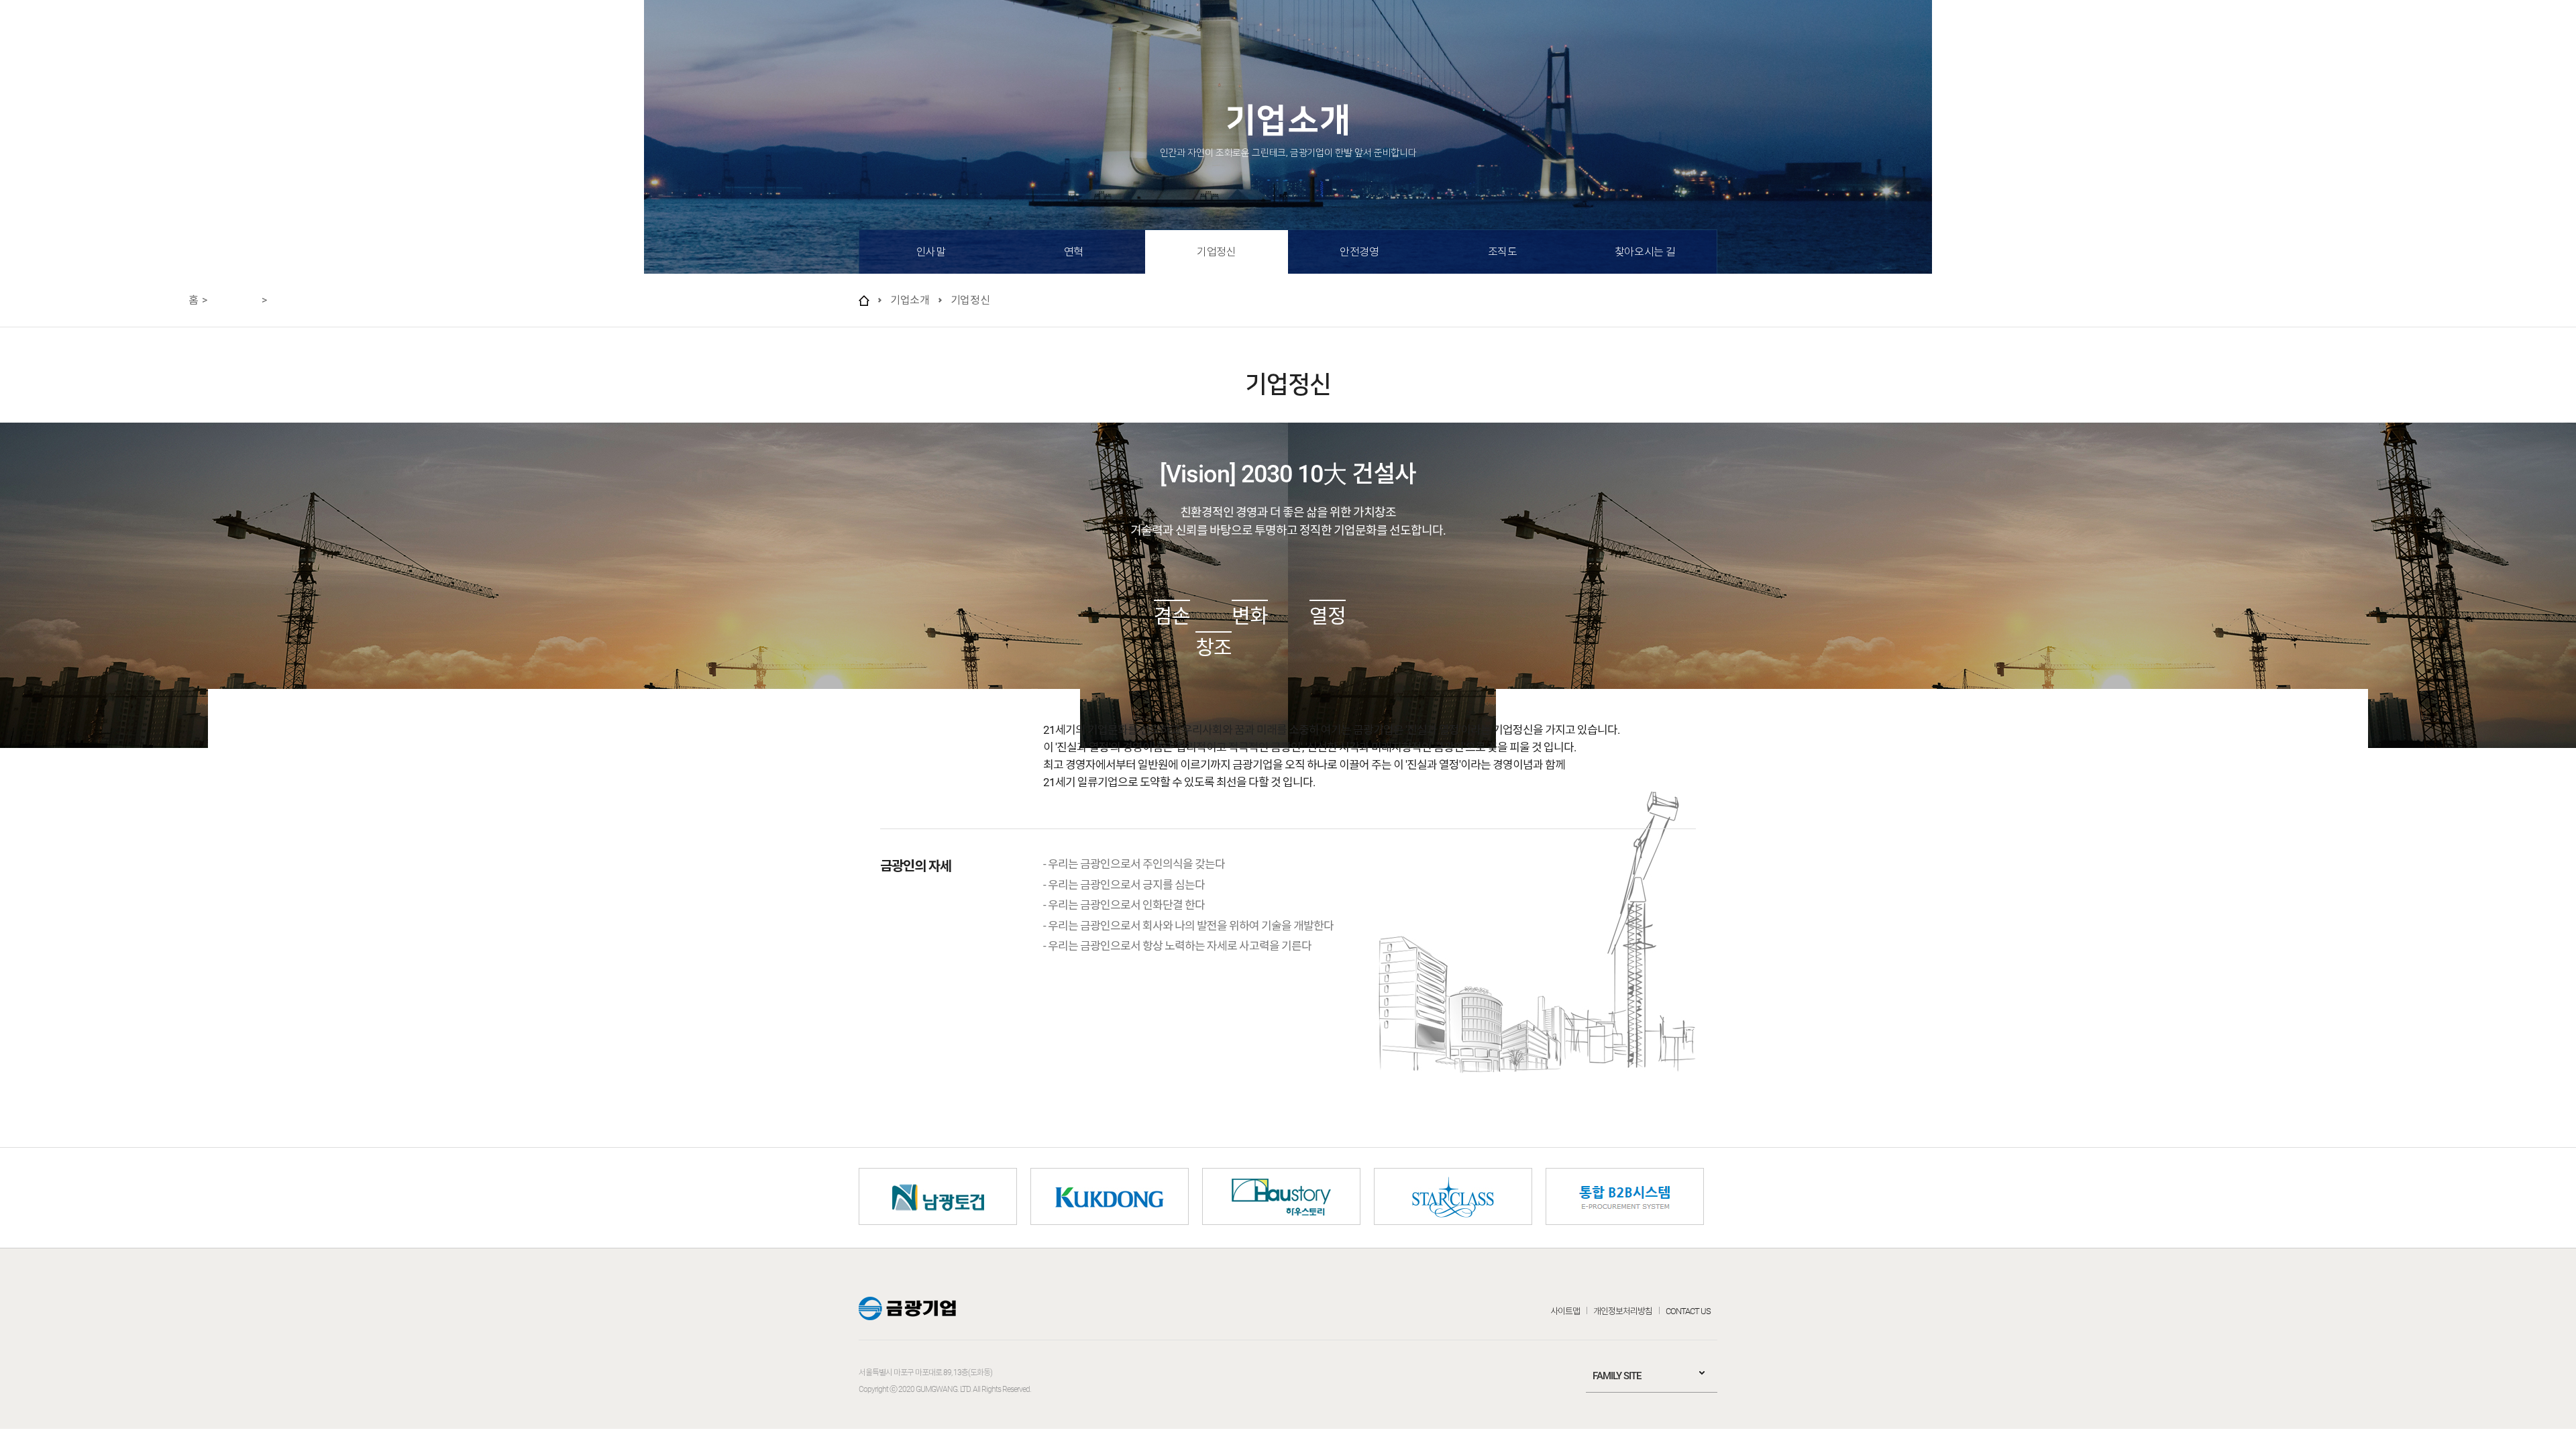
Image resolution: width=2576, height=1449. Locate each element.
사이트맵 (1565, 1311)
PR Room (404, 34)
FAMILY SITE (1617, 1376)
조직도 (1503, 252)
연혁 (1074, 252)
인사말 (931, 252)
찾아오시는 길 (1645, 252)
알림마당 (486, 34)
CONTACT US (1688, 1311)
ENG (2489, 33)
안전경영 (1359, 252)
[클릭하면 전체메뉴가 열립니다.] (2541, 33)
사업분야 (322, 34)
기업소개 (241, 34)
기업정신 (1216, 252)
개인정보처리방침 (1623, 1311)
